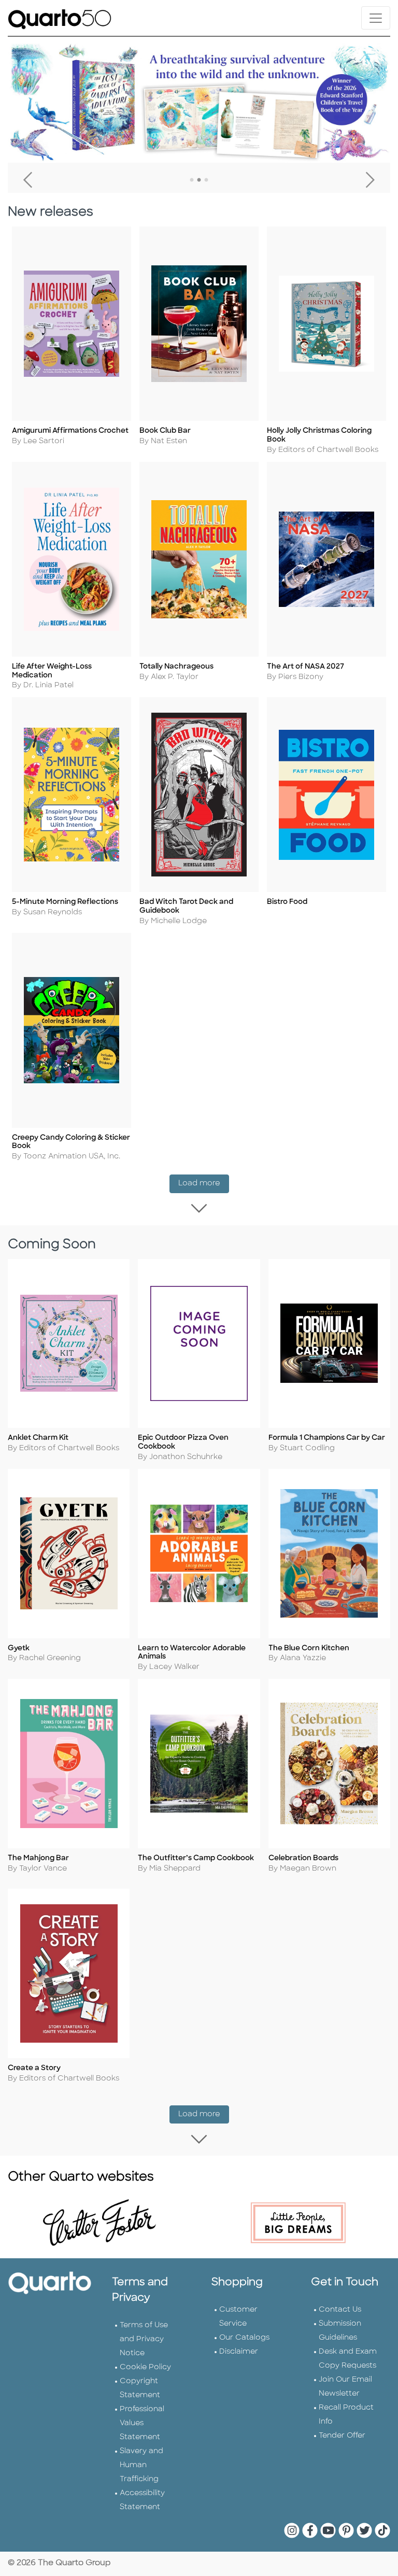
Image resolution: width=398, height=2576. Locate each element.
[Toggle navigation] (376, 18)
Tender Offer (342, 2436)
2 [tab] (199, 180)
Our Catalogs (244, 2338)
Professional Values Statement (142, 2423)
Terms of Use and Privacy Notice (144, 2339)
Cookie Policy (145, 2367)
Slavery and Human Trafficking (141, 2465)
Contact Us (340, 2310)
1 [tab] (192, 180)
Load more (204, 1183)
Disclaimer (239, 2352)
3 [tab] (206, 180)
